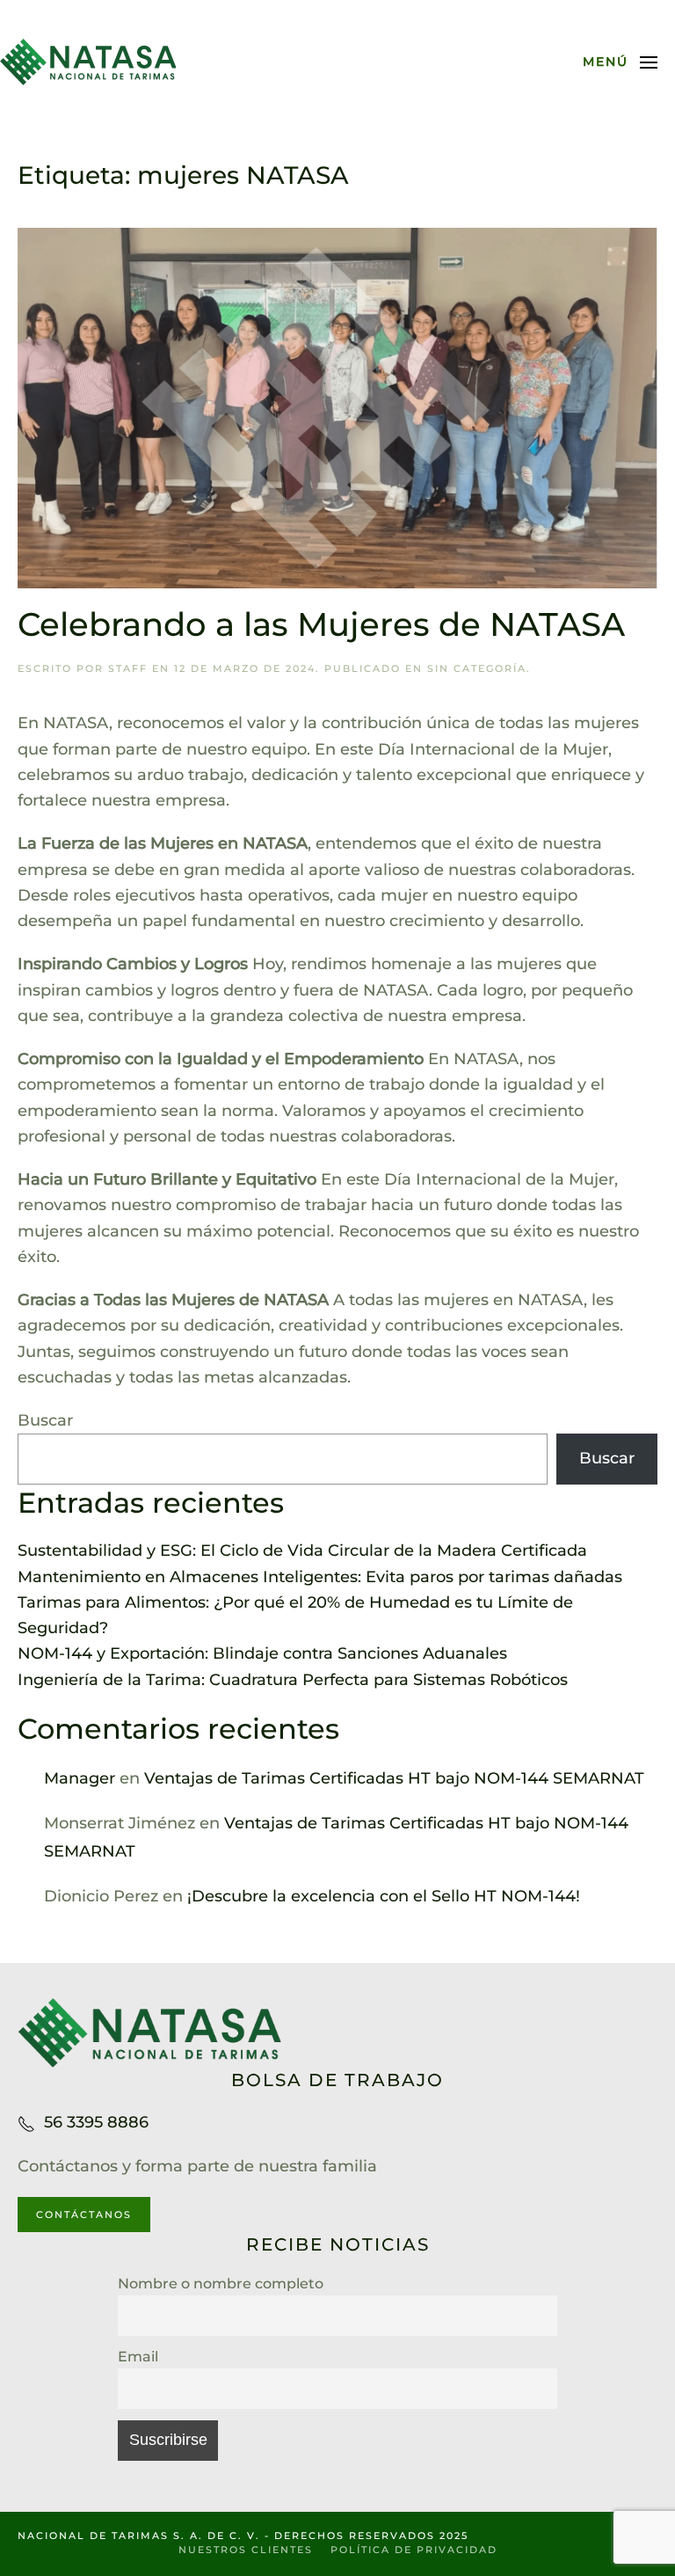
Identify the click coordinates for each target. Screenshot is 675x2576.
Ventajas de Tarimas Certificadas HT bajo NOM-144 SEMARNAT (394, 1778)
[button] (621, 62)
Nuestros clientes (246, 2550)
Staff (128, 668)
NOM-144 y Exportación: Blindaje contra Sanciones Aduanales (262, 1653)
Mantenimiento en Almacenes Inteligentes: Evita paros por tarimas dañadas (320, 1577)
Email (138, 2356)
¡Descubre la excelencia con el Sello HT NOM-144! (384, 1896)
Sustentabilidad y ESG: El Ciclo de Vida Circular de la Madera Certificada (302, 1551)
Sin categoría (477, 668)
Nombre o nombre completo (221, 2283)
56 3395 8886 (96, 2122)
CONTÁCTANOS (84, 2215)
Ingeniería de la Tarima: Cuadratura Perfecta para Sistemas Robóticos (293, 1680)
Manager (80, 1778)
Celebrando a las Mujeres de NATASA (321, 624)
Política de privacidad (414, 2550)
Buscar (45, 1420)
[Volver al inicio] (88, 62)
